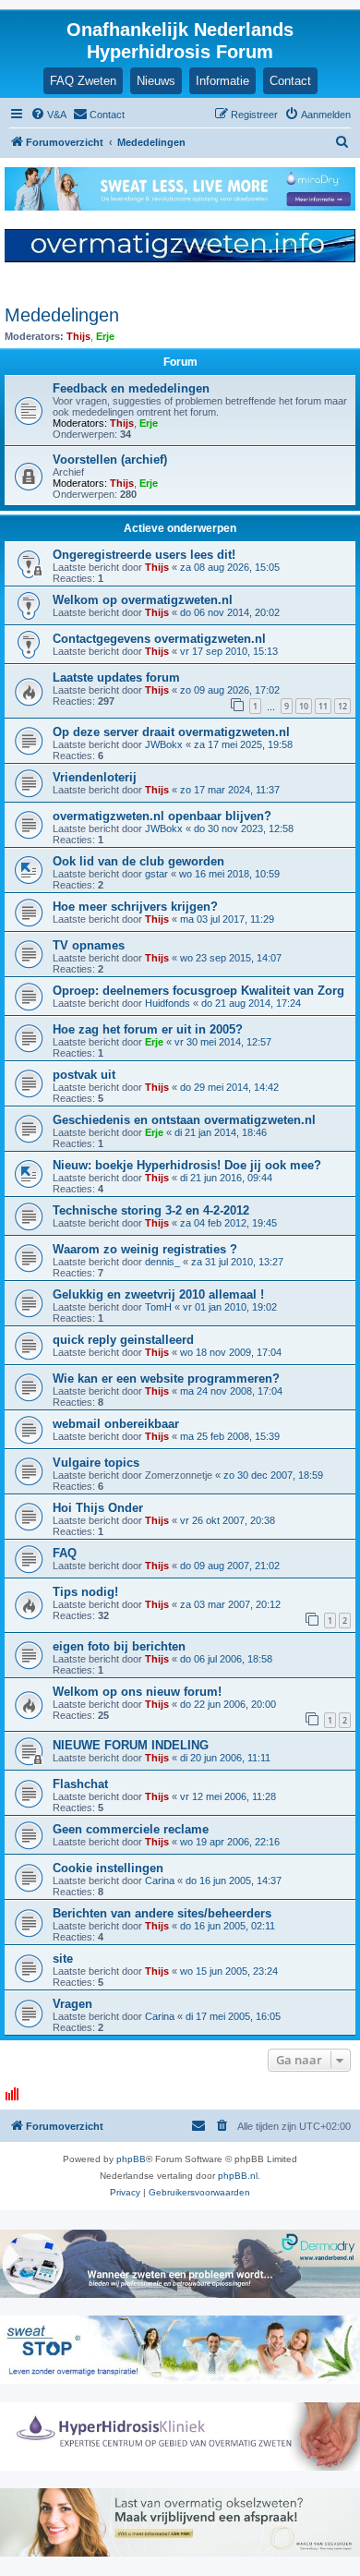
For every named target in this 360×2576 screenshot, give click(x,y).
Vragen (72, 2004)
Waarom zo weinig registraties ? (145, 1249)
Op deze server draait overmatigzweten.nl (171, 732)
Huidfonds (168, 1003)
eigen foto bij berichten (119, 1646)
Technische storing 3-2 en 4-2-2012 (151, 1210)
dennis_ (162, 1262)
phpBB (131, 2159)
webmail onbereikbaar (116, 1424)
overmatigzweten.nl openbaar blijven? (162, 816)
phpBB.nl (238, 2176)
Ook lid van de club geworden (138, 861)
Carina (160, 1881)
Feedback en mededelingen (131, 388)
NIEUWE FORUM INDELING (131, 1745)
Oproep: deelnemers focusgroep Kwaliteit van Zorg (198, 991)
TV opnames (89, 945)
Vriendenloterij (95, 777)
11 (323, 706)
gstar (156, 874)
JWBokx (164, 744)
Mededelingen (62, 315)
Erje (105, 336)
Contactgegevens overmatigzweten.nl (159, 639)
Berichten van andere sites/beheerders (162, 1913)
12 (342, 706)
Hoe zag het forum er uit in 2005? (148, 1029)
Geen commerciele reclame (131, 1829)
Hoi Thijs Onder (98, 1508)
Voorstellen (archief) (110, 460)
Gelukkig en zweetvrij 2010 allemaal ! (158, 1294)
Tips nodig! (85, 1592)
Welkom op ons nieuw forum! (137, 1692)
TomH (158, 1307)
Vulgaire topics (96, 1463)
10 (304, 706)
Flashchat (80, 1784)
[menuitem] (48, 115)
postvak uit (84, 1075)
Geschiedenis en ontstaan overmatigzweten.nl (184, 1120)
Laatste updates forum (116, 677)
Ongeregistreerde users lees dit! (144, 555)
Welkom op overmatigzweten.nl (143, 600)
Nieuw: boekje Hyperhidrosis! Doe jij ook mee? (187, 1165)
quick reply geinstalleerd (123, 1340)
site (63, 1959)
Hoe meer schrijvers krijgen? (135, 907)
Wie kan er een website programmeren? (166, 1379)
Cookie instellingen (108, 1868)
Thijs (78, 336)
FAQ (65, 1553)
